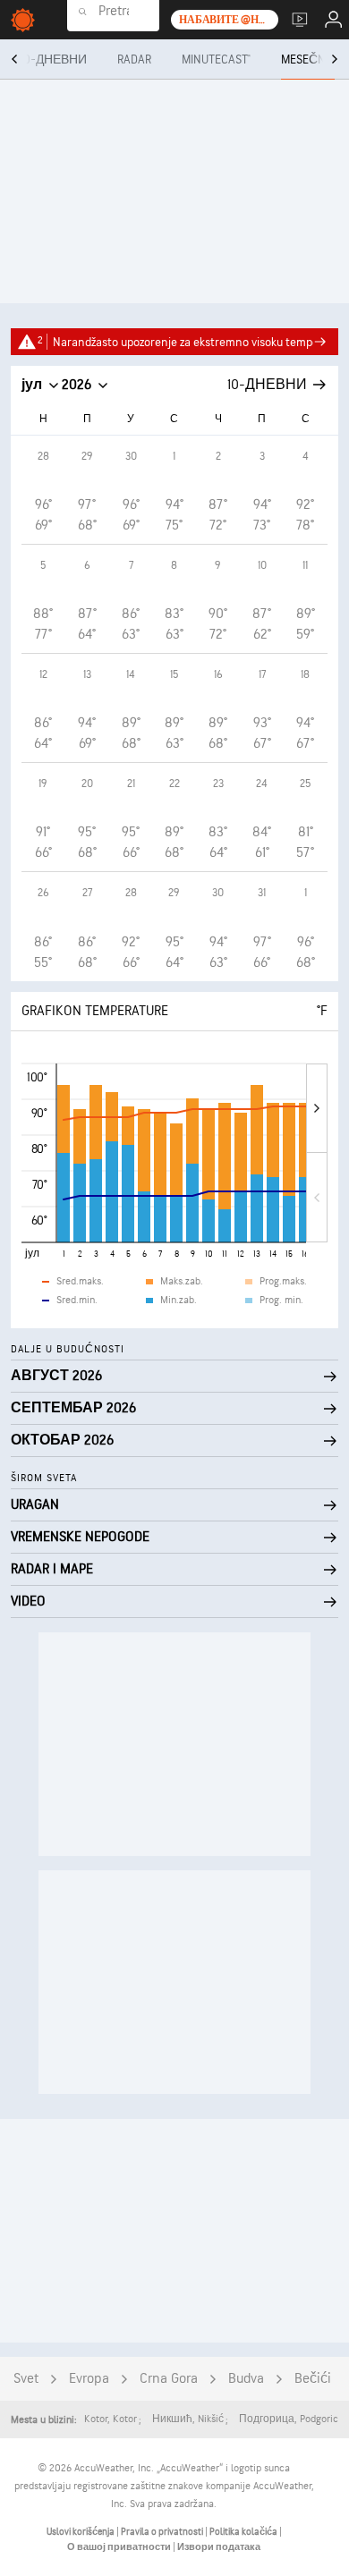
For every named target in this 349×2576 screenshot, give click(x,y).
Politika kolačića (244, 2532)
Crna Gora (169, 2379)
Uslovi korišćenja (81, 2532)
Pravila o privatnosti (163, 2532)
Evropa (89, 2379)
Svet (26, 2379)
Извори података (219, 2547)
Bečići (313, 2379)
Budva (246, 2379)
